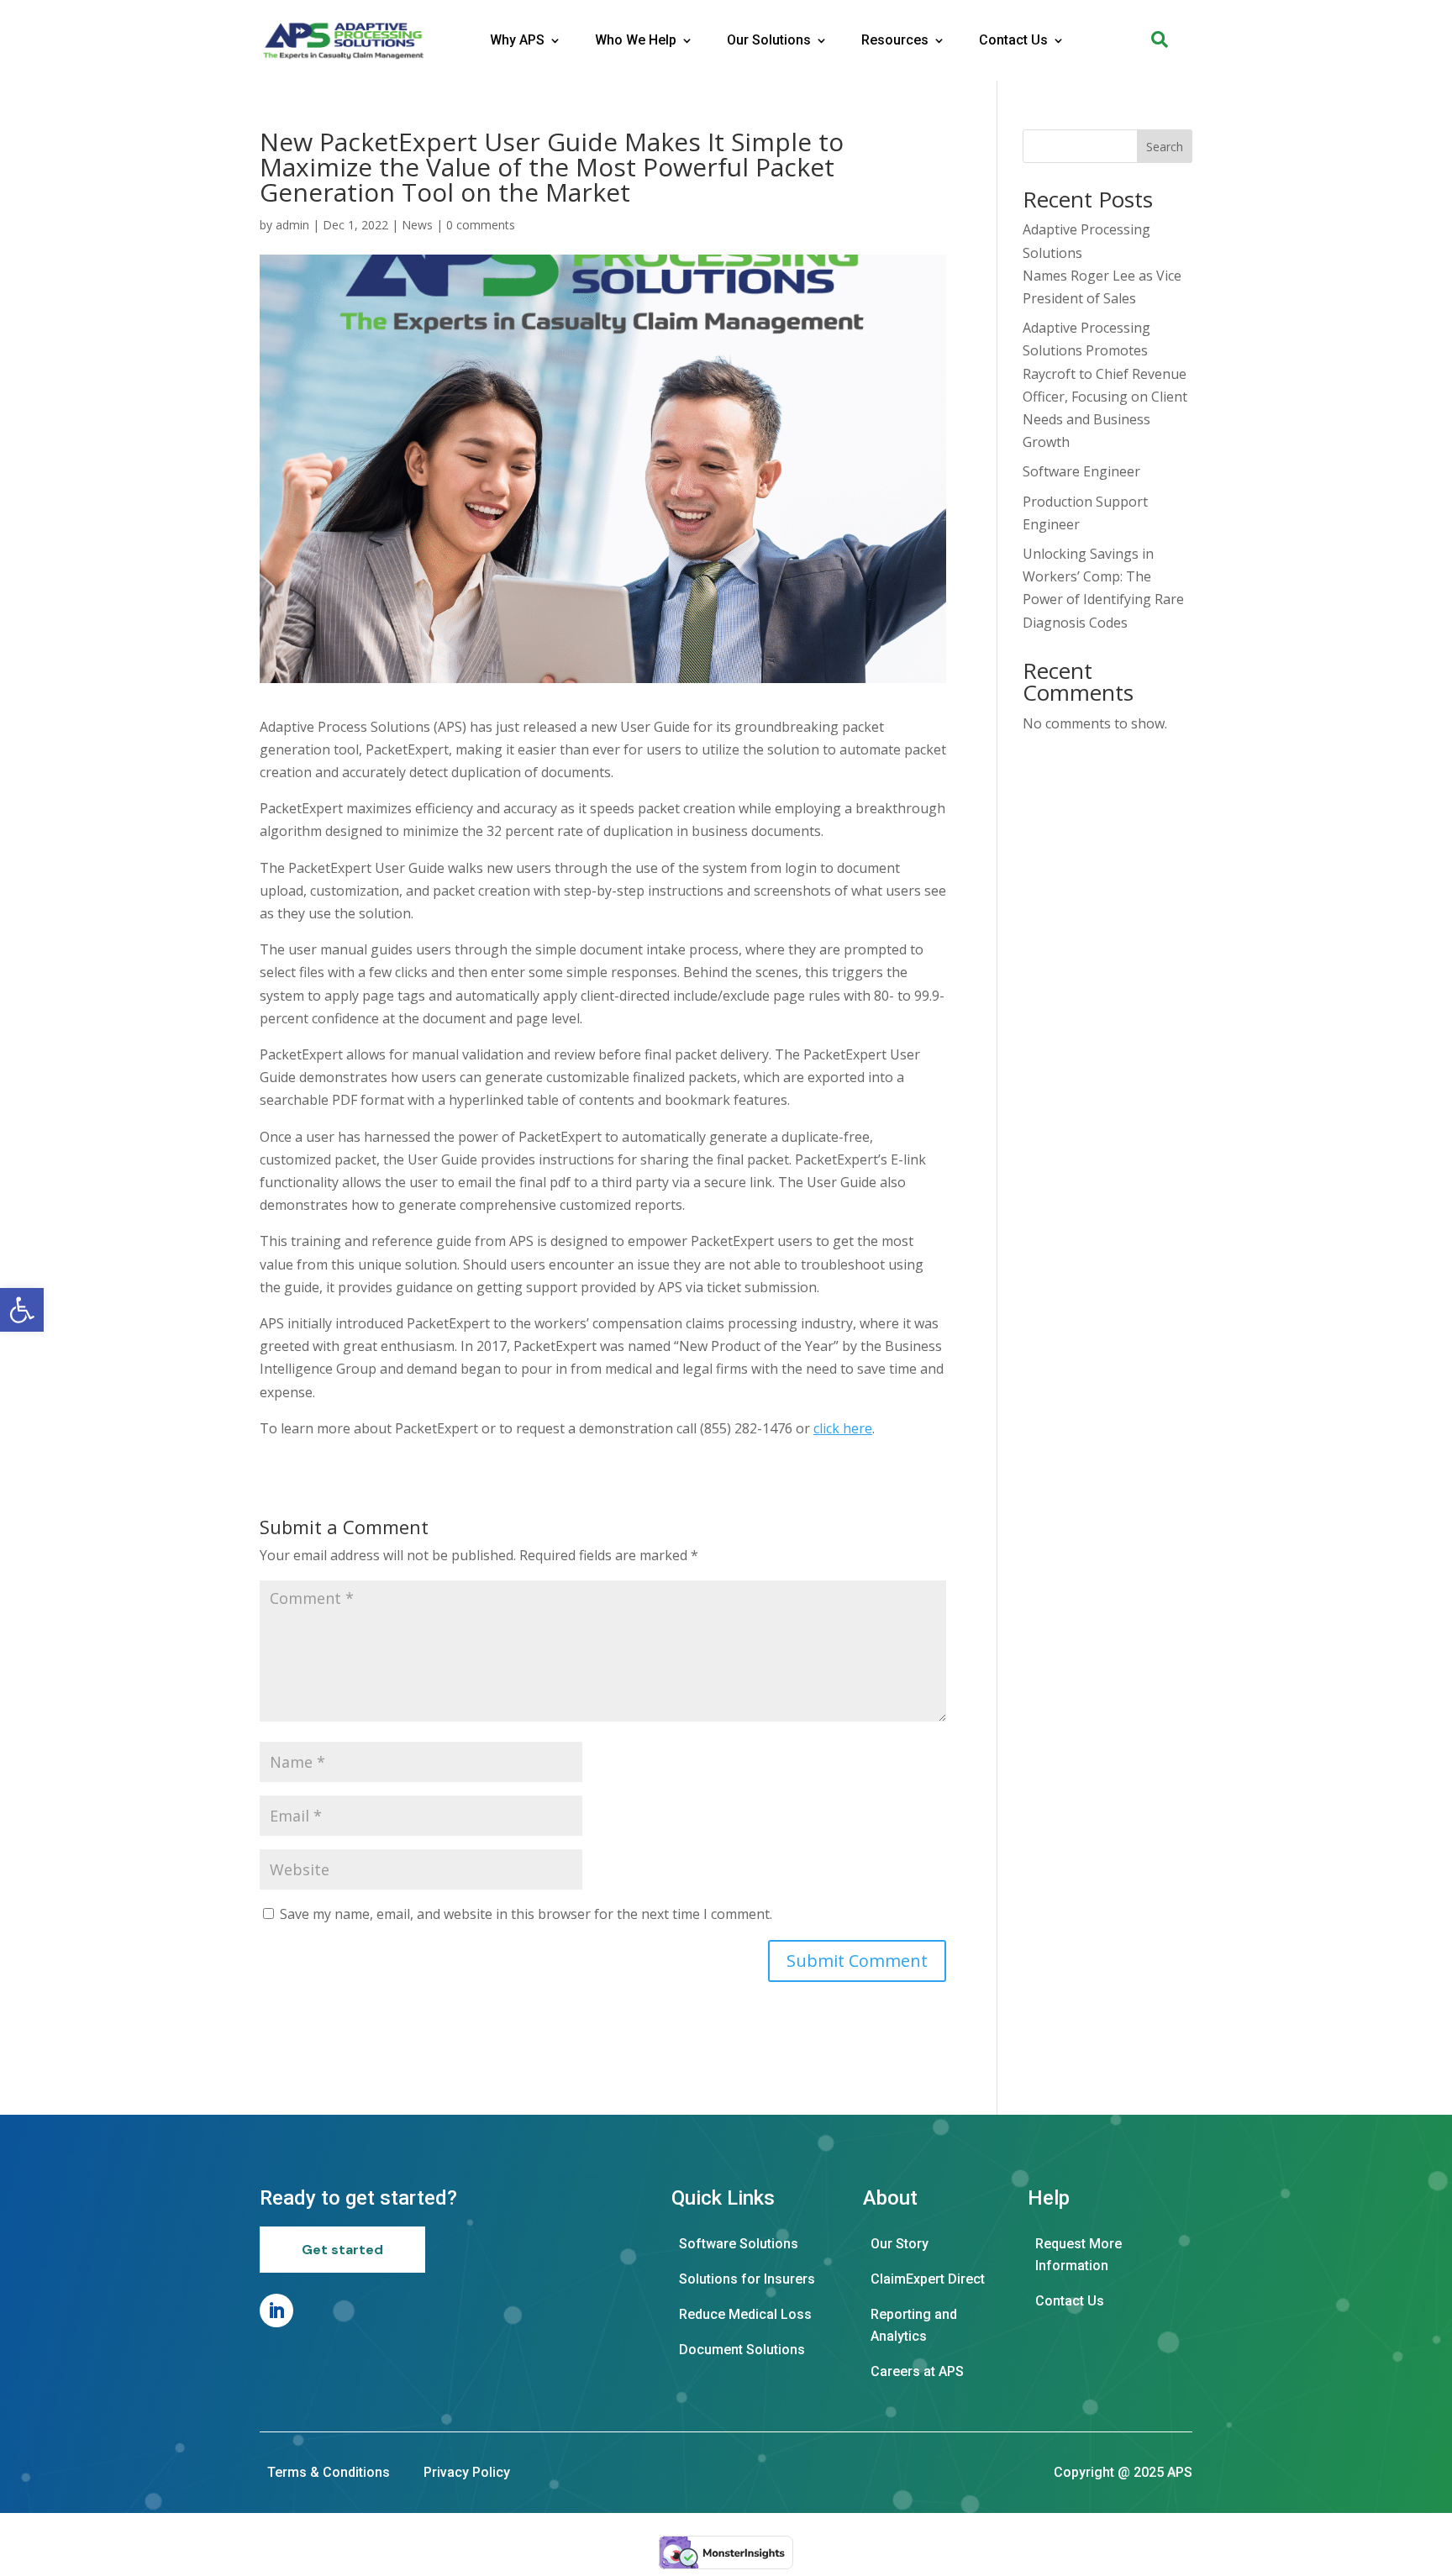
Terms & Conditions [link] (329, 2472)
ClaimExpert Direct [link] (928, 2279)
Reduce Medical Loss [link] (745, 2314)
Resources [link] (895, 40)
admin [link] (292, 225)
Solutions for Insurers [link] (747, 2279)
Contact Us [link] (1013, 40)
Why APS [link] (517, 40)
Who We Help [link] (636, 40)
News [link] (417, 225)
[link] (22, 1310)
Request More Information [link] (1078, 2255)
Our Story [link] (900, 2244)
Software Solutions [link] (739, 2244)
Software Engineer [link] (1081, 471)
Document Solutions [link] (742, 2350)
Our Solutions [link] (769, 40)
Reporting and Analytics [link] (914, 2325)
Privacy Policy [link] (467, 2472)
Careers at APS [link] (917, 2371)
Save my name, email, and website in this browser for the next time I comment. (526, 1914)
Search (1165, 147)
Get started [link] (342, 2250)
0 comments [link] (481, 225)
